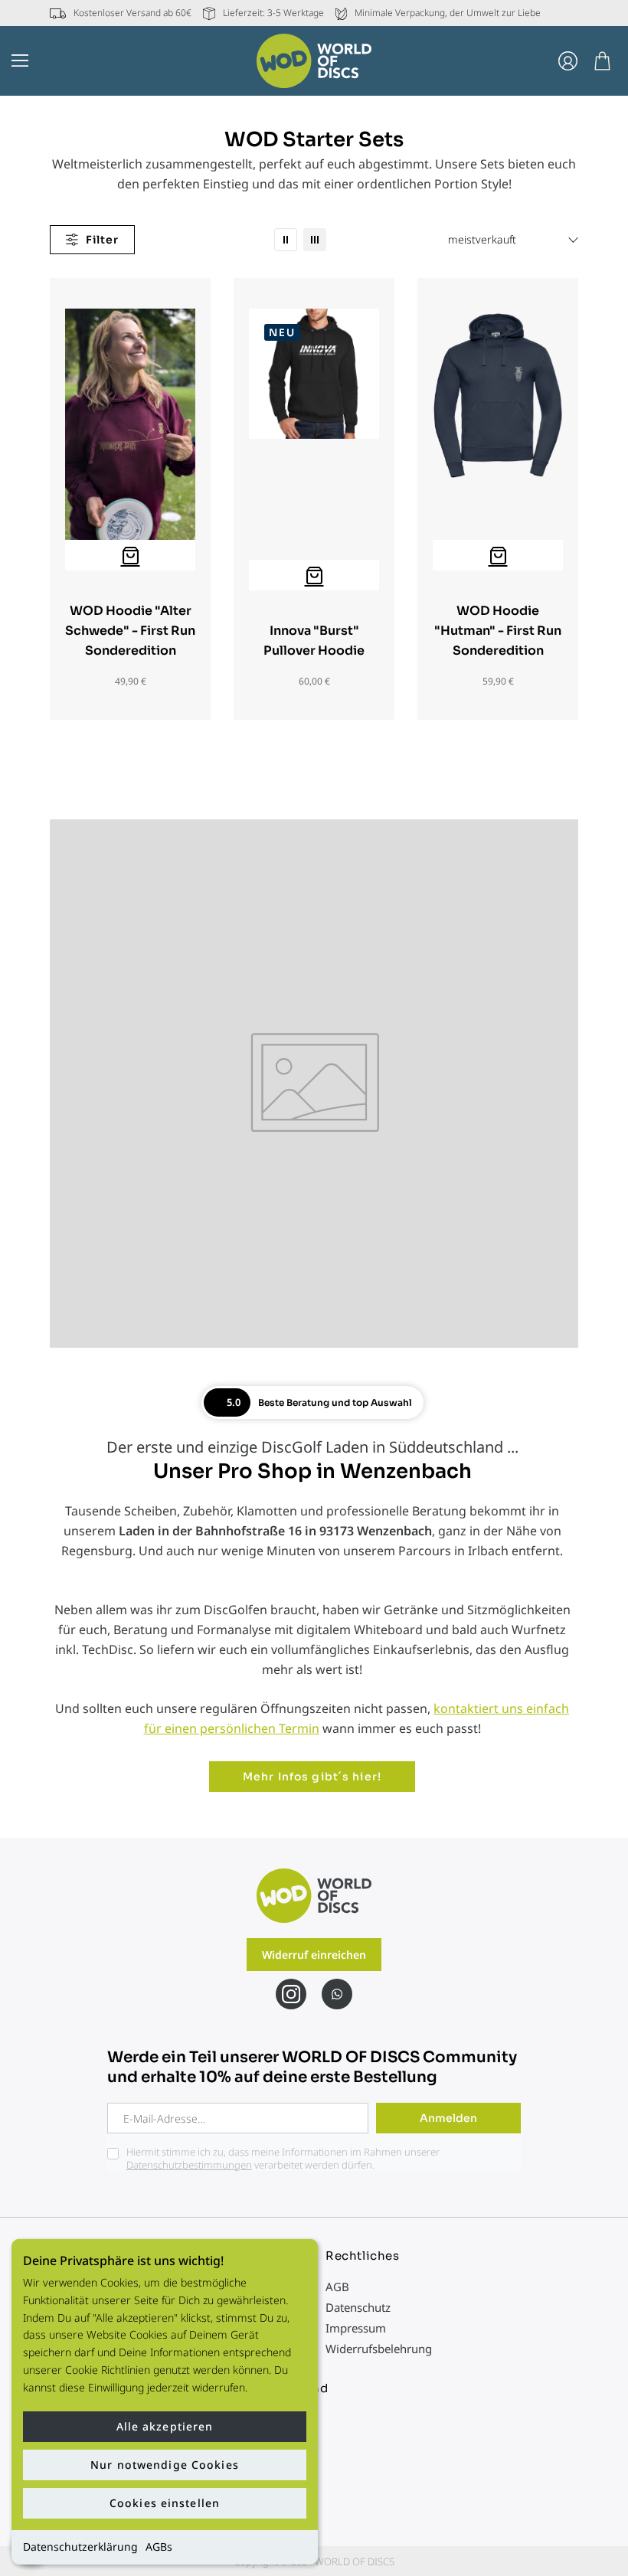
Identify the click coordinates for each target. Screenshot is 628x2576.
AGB (337, 2287)
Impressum (356, 2328)
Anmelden (448, 2118)
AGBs (159, 2547)
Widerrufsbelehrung (379, 2349)
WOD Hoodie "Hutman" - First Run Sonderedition (498, 631)
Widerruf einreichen (314, 1955)
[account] (568, 61)
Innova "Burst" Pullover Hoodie (314, 641)
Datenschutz (358, 2307)
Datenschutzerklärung (80, 2547)
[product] (130, 555)
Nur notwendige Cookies (165, 2465)
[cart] (602, 61)
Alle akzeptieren (165, 2426)
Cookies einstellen (165, 2503)
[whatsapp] (337, 1994)
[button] (20, 60)
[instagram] (291, 1994)
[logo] (314, 61)
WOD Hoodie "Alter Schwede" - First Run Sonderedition (130, 631)
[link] (286, 240)
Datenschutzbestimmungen (189, 2165)
